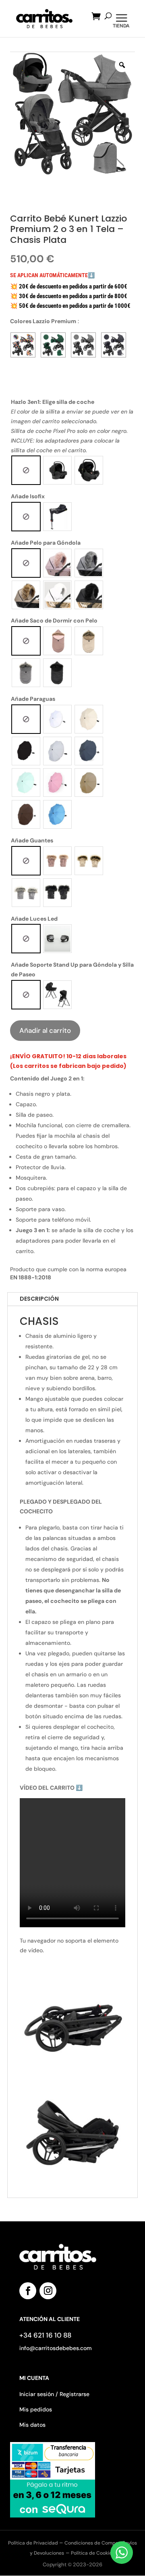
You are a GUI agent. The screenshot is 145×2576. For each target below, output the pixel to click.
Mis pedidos (36, 2409)
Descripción (39, 1299)
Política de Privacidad (34, 2543)
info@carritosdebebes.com (56, 2348)
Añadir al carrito (45, 1030)
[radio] (26, 470)
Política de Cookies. (93, 2553)
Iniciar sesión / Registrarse (54, 2394)
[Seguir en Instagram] (48, 2291)
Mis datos (32, 2425)
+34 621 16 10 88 (45, 2335)
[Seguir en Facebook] (28, 2291)
